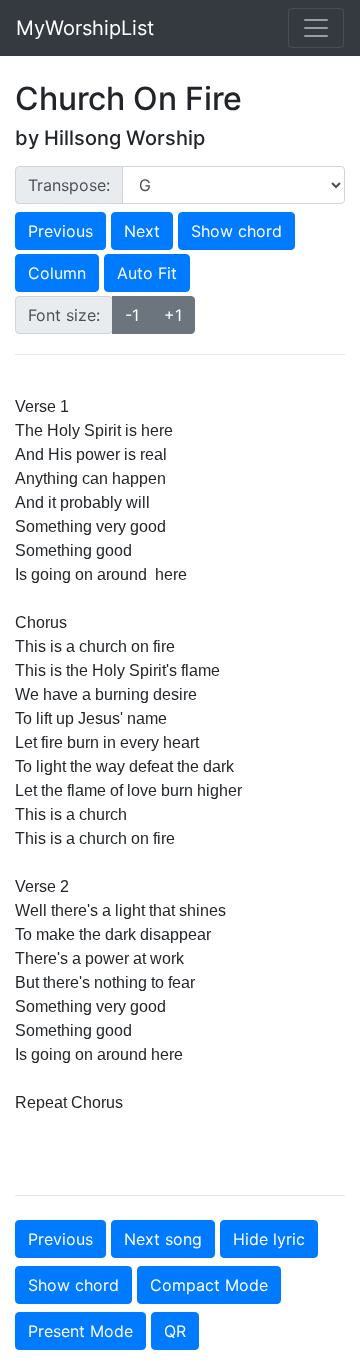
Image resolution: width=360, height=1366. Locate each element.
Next (142, 231)
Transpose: (69, 185)
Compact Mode (209, 1285)
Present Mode (80, 1331)
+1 (173, 315)
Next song (163, 1239)
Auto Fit (147, 273)
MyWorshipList (85, 28)
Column (57, 273)
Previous (60, 231)
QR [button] (175, 1331)
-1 (132, 315)
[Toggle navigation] (316, 28)
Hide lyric (269, 1239)
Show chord (236, 231)
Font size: (64, 315)
